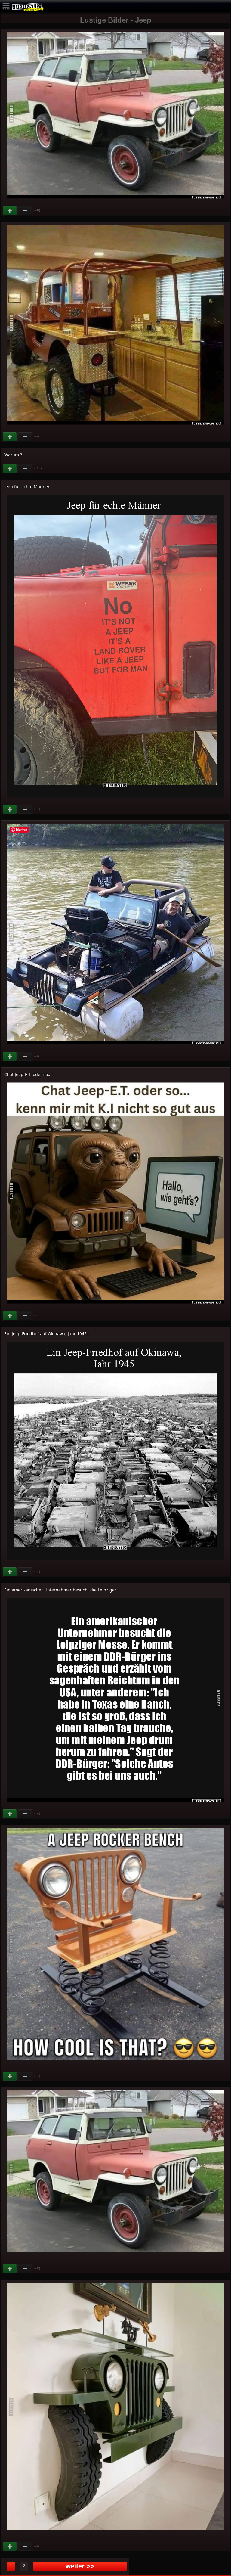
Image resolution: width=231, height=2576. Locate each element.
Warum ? (13, 455)
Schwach (25, 211)
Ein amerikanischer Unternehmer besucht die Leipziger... (62, 1590)
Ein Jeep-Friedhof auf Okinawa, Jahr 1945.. (47, 1334)
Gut (10, 211)
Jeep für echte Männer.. (28, 487)
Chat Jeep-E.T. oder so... (28, 1074)
